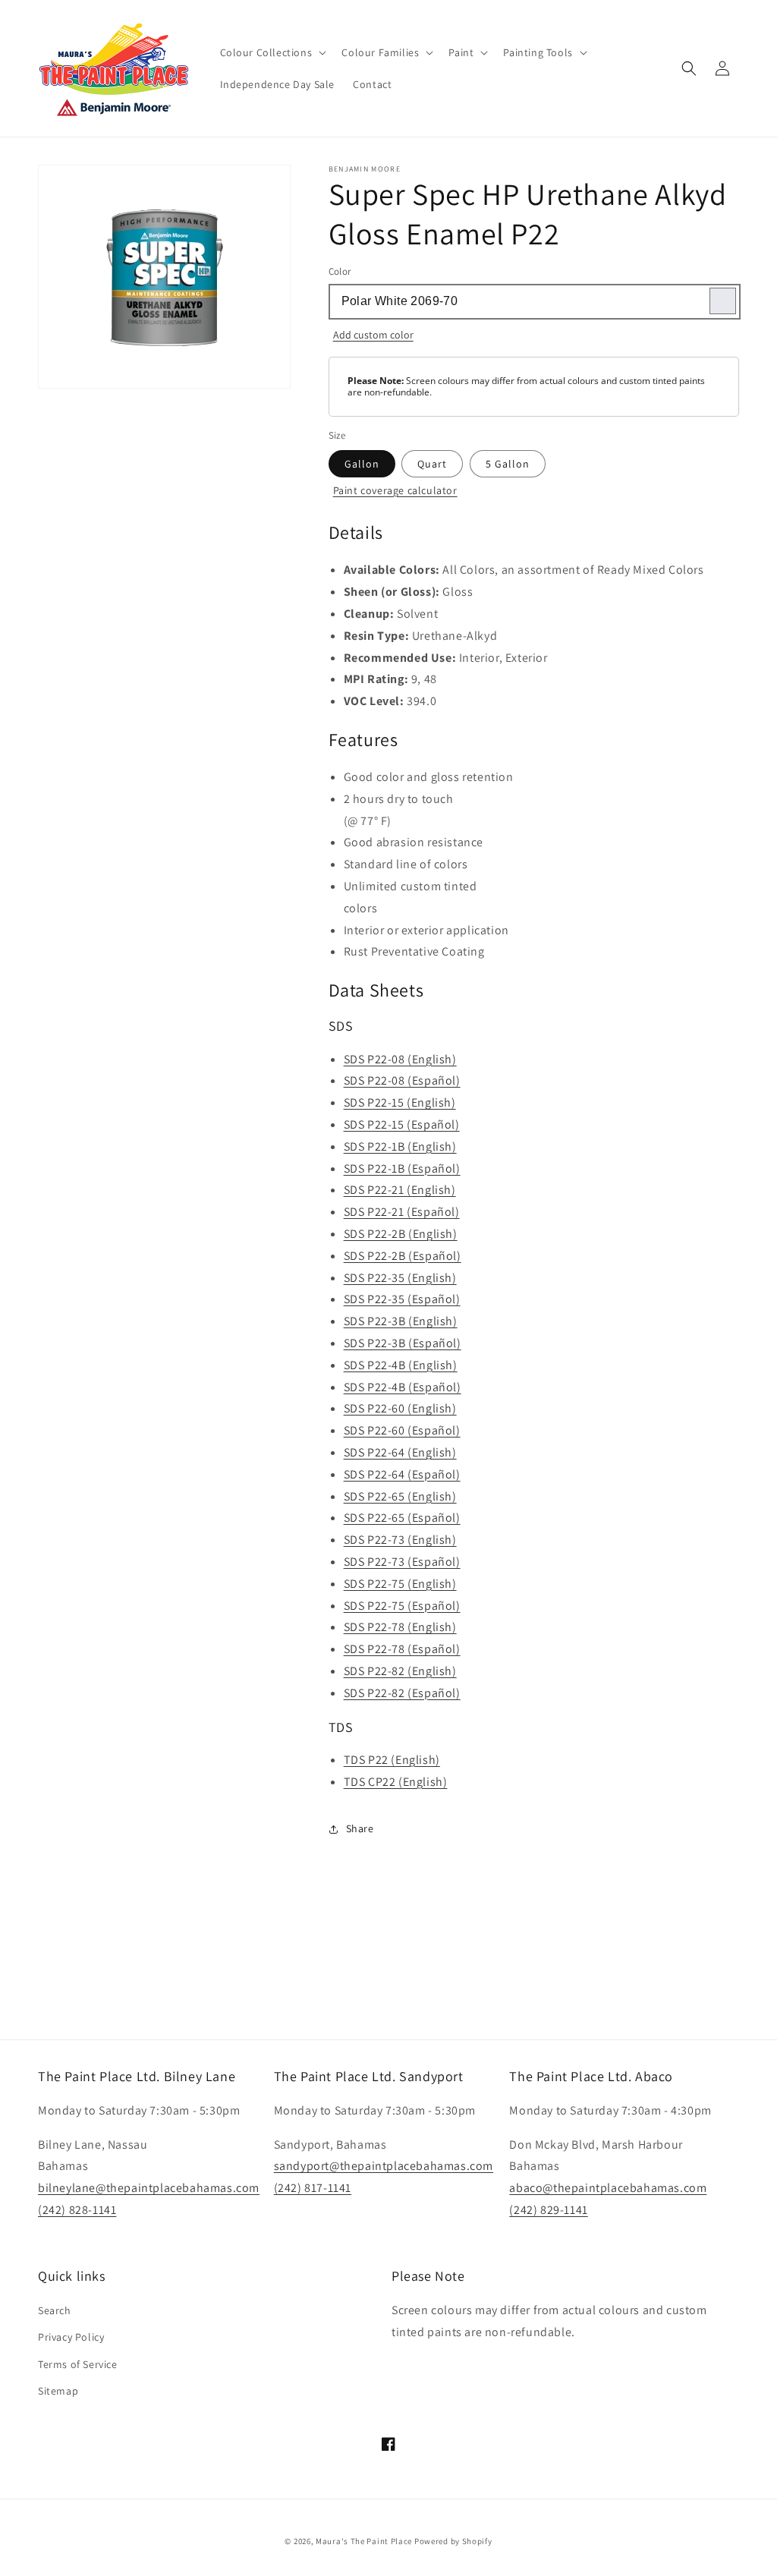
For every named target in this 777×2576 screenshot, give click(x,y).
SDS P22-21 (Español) (402, 1212)
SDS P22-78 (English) (400, 1627)
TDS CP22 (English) (396, 1782)
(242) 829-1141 (548, 2210)
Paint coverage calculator (395, 490)
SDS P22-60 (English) (400, 1408)
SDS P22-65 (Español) (402, 1518)
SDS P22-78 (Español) (402, 1649)
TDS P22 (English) (392, 1760)
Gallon (362, 464)
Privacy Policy (71, 2337)
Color (340, 271)
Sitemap (58, 2391)
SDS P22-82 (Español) (402, 1693)
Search (55, 2310)
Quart (432, 464)
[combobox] (534, 302)
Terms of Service (78, 2364)
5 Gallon (508, 464)
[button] (272, 52)
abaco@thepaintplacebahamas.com (608, 2188)
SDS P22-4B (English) (401, 1365)
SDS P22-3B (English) (401, 1321)
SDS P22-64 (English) (400, 1452)
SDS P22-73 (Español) (402, 1562)
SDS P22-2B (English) (401, 1234)
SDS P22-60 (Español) (402, 1430)
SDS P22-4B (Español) (403, 1387)
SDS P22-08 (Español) (402, 1080)
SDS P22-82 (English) (400, 1671)
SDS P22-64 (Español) (402, 1474)
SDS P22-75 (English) (400, 1584)
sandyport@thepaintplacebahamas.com (384, 2166)
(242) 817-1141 (313, 2188)
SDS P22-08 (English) (400, 1059)
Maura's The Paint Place (364, 2541)
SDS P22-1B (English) (400, 1146)
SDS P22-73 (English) (400, 1540)
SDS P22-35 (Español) (402, 1299)
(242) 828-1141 (77, 2210)
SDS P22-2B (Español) (403, 1256)
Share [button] (360, 1828)
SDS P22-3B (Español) (403, 1343)
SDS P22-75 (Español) (402, 1606)
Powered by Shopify (453, 2541)
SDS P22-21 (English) (400, 1190)
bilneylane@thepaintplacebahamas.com (149, 2188)
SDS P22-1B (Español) (402, 1168)
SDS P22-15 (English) (400, 1102)
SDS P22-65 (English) (400, 1496)
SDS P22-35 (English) (400, 1278)
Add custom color (373, 335)
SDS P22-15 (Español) (402, 1124)
